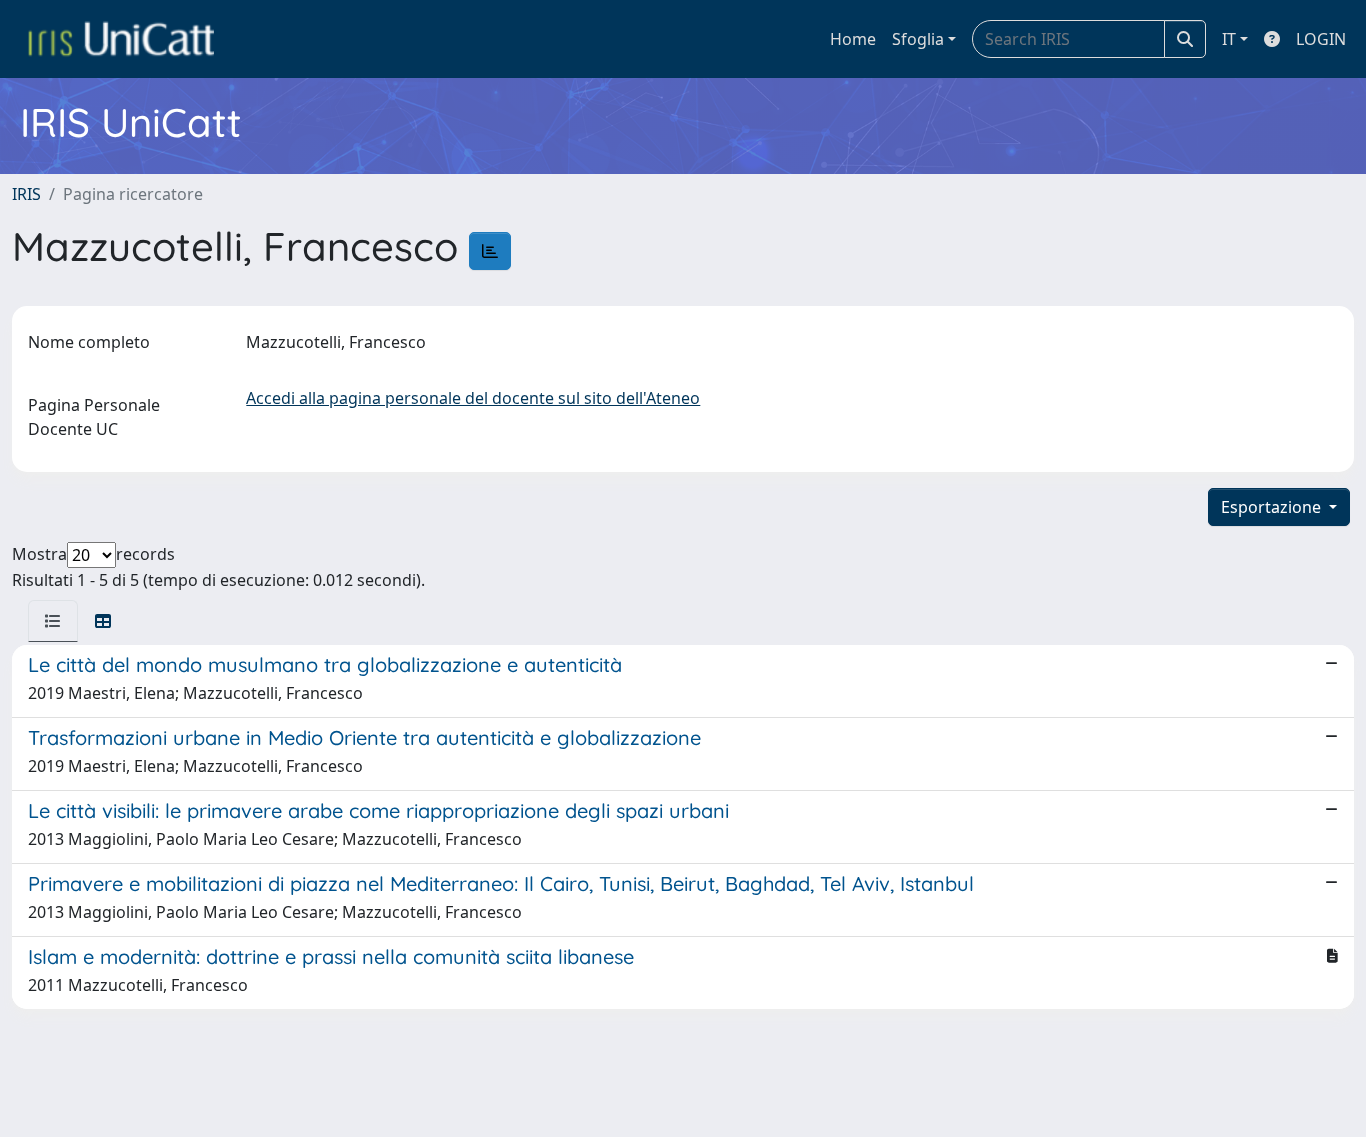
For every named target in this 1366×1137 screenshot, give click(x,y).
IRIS (26, 194)
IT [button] (1229, 39)
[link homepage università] (121, 39)
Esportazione (1273, 507)
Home (853, 39)
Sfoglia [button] (918, 39)
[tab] (53, 621)
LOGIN (1321, 39)
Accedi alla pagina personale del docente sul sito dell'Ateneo (473, 398)
